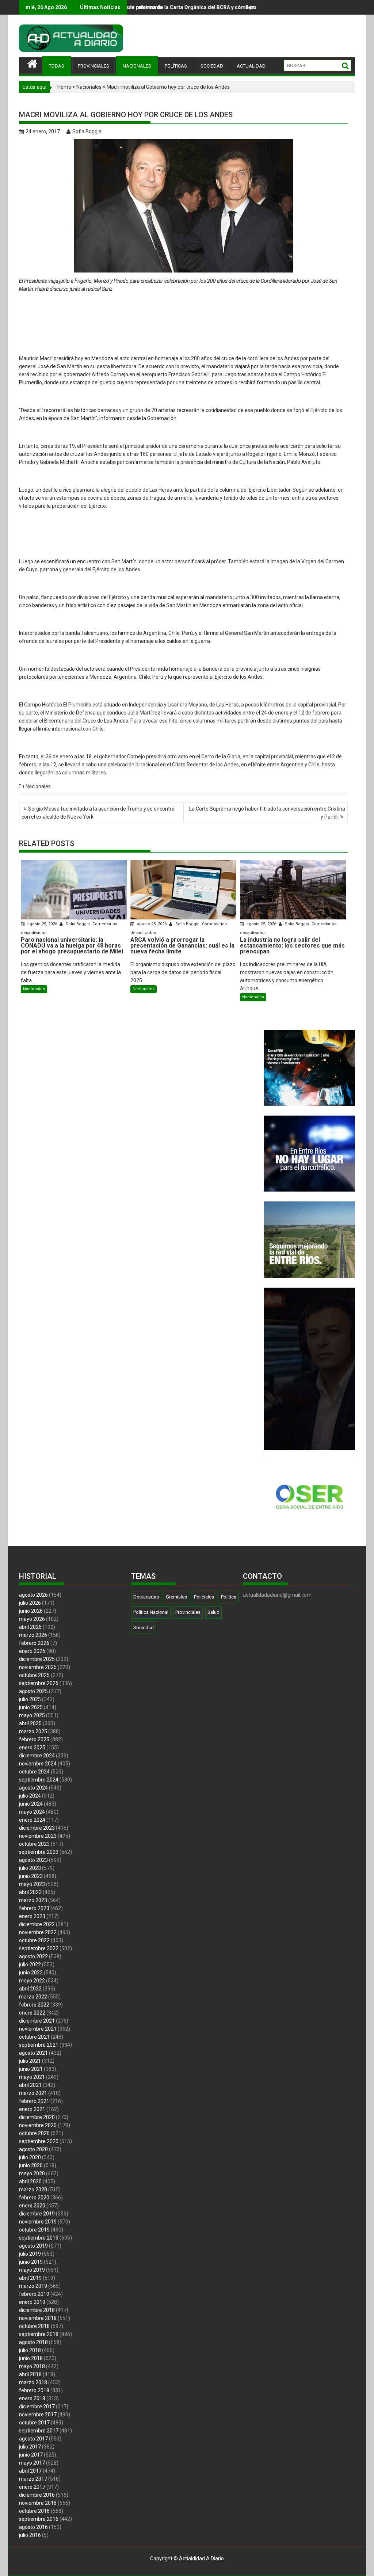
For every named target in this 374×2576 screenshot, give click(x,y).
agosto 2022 (33, 1956)
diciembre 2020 (37, 2117)
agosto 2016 (33, 2527)
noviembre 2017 (38, 2415)
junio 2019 (31, 2262)
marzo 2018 (33, 2382)
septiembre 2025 (39, 1683)
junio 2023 (31, 1876)
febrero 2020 (34, 2198)
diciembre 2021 (37, 2021)
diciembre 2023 (37, 1828)
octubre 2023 (34, 1844)
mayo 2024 (32, 1812)
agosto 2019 (33, 2246)
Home (64, 87)
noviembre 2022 (38, 1932)
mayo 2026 (32, 1619)
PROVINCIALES (93, 66)
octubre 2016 (34, 2511)
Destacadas (146, 1597)
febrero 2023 (34, 1908)
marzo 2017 (33, 2479)
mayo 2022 (32, 1981)
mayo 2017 (32, 2463)
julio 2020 (30, 2157)
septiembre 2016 (39, 2519)
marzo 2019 (33, 2286)
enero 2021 (32, 2109)
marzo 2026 (33, 1635)
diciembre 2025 (37, 1659)
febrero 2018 (34, 2390)
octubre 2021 (34, 2037)
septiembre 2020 (39, 2141)
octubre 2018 (34, 2326)
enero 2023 (32, 1916)
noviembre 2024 (38, 1764)
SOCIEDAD (212, 66)
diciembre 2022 (37, 1924)
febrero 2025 (34, 1739)
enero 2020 (32, 2206)
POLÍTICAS (176, 66)
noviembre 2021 (38, 2029)
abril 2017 (30, 2471)
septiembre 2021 (39, 2045)
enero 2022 (32, 2013)
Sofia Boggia (87, 132)
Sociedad (144, 1628)
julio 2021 (30, 2061)
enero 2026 (32, 1651)
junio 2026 (31, 1611)
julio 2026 (30, 1603)
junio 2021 (31, 2069)
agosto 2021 (33, 2053)
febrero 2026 (34, 1643)
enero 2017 (32, 2487)
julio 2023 (30, 1868)
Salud (213, 1612)
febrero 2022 (34, 2005)
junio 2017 (31, 2455)
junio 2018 (31, 2358)
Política (229, 1597)
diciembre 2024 (37, 1756)
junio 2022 (31, 1973)
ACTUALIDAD (251, 66)
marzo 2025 (33, 1731)
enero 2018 (32, 2398)
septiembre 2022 (39, 1948)
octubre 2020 (34, 2133)
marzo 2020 (33, 2190)
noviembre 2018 (38, 2318)
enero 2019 (32, 2302)
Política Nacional (151, 1612)
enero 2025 (32, 1748)
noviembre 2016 (38, 2503)
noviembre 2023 (38, 1836)
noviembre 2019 (38, 2222)
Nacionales (89, 87)
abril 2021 (30, 2085)
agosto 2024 (33, 1788)
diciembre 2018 (37, 2310)
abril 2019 (30, 2278)
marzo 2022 (33, 1997)
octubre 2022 (34, 1940)
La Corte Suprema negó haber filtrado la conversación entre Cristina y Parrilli (267, 813)
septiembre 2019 (39, 2238)
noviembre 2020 (38, 2125)
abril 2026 (30, 1627)
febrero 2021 (34, 2101)
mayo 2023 (32, 1884)
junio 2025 (31, 1707)
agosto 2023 (33, 1860)
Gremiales (176, 1597)
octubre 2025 (34, 1675)
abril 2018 (30, 2374)
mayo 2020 (32, 2173)
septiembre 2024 (39, 1780)
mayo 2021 (32, 2077)
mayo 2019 (32, 2270)
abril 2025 (30, 1723)
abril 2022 (30, 1989)
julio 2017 (30, 2447)
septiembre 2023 (39, 1852)
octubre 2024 (34, 1772)
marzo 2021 (33, 2093)
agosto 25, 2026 (42, 924)
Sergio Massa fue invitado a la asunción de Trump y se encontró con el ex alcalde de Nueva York (98, 813)
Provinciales (188, 1612)
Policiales (204, 1597)
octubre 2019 (34, 2230)
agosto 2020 (33, 2149)
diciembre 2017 (37, 2407)
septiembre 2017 (39, 2431)
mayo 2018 (32, 2366)
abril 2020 (30, 2181)
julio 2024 (30, 1796)
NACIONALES (137, 66)
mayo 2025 (32, 1715)
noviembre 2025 (38, 1667)
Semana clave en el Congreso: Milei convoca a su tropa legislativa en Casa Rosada (225, 7)
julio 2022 (30, 1965)
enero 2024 (32, 1820)
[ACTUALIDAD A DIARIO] (32, 63)
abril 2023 (30, 1892)
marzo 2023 (33, 1900)
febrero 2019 (34, 2294)
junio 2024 (31, 1804)
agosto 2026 (33, 1595)
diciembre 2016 (37, 2495)
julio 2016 (30, 2535)
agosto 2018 (33, 2342)
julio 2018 (30, 2350)
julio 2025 (30, 1699)
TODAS (57, 66)
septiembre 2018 (39, 2334)
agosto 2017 (33, 2439)
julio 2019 (30, 2254)
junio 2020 (31, 2165)
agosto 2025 (33, 1691)
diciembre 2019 (37, 2214)
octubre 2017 (34, 2423)
